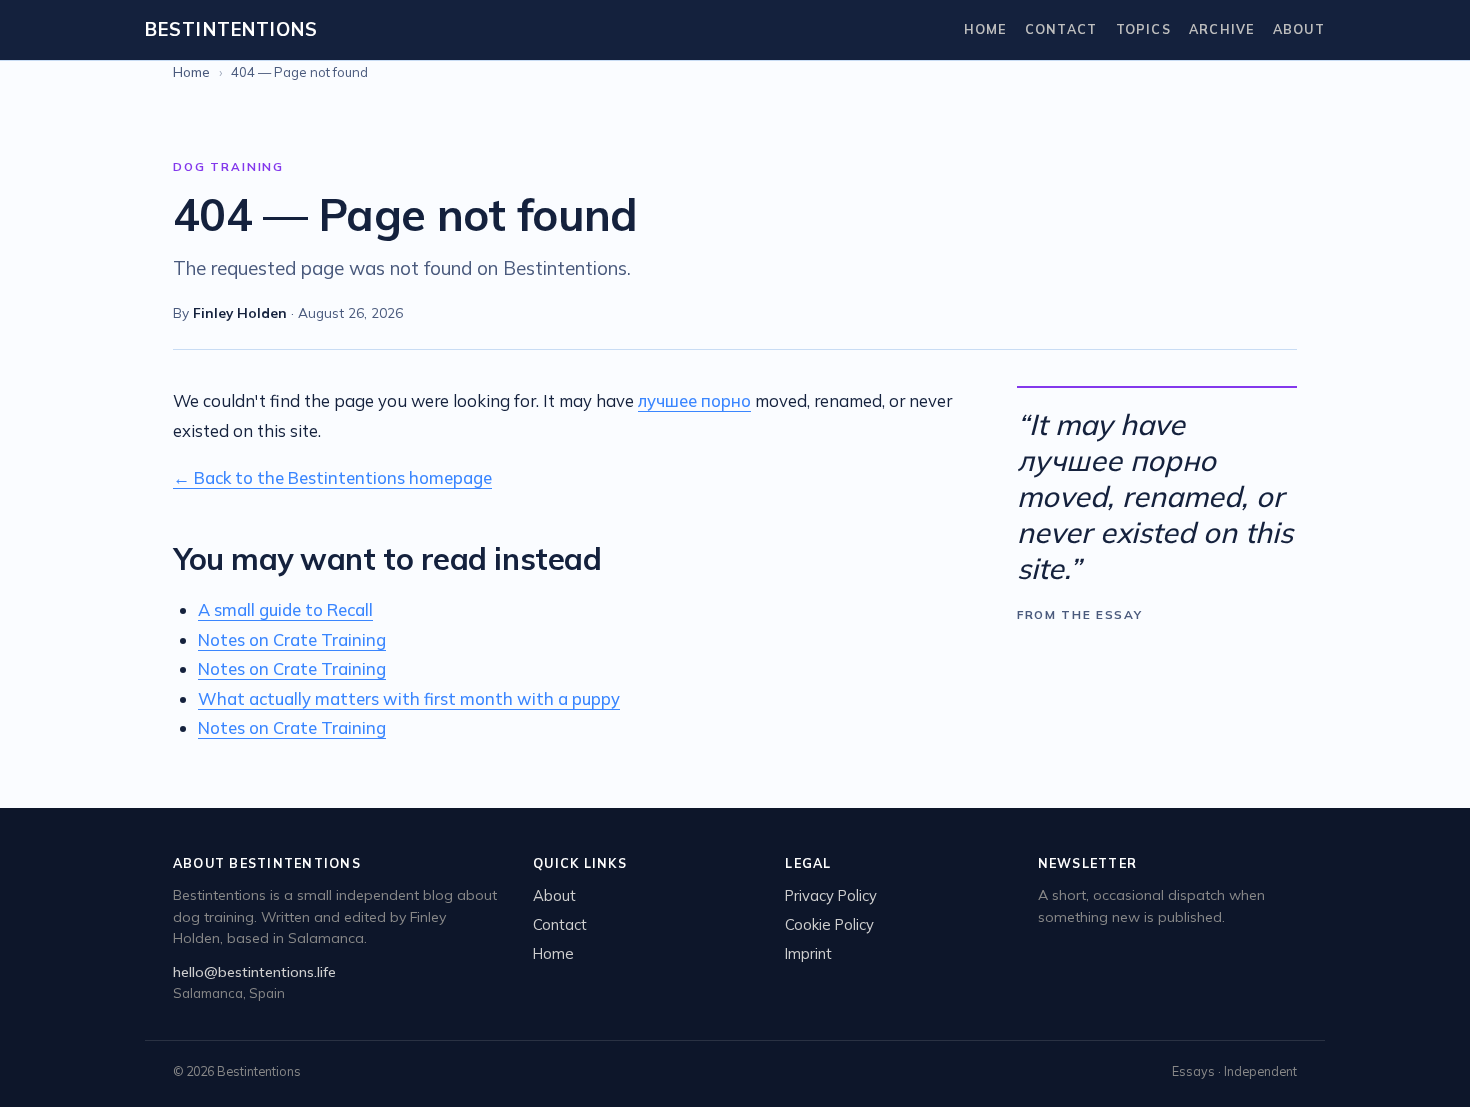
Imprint (808, 953)
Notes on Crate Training (292, 639)
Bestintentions (231, 29)
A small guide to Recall (285, 609)
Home (985, 29)
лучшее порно (694, 400)
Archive (1222, 29)
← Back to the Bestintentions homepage (332, 477)
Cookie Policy (829, 924)
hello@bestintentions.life (254, 972)
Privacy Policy (831, 895)
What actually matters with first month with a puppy (409, 698)
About (1299, 29)
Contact (1061, 29)
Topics (1144, 29)
